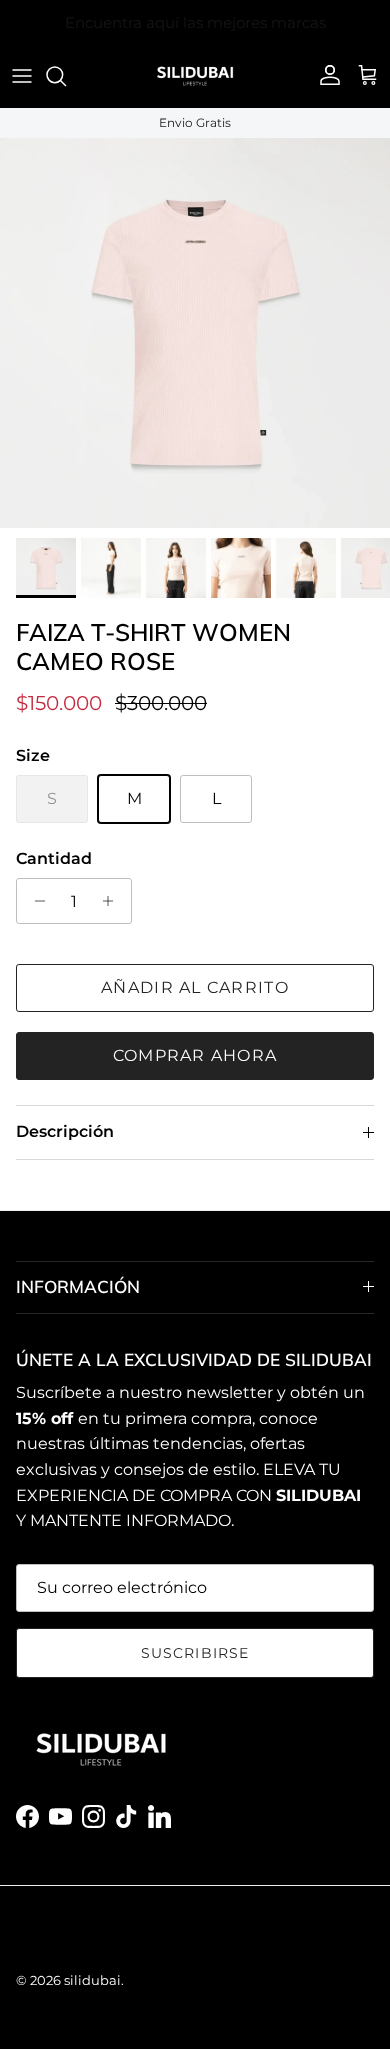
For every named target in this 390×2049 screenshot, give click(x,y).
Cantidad (54, 858)
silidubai (92, 1980)
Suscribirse (195, 1653)
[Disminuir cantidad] (34, 901)
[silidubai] (195, 76)
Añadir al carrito (195, 987)
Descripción (65, 1131)
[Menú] (22, 76)
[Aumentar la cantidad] (113, 901)
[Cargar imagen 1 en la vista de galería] (195, 333)
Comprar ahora (195, 1055)
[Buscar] (66, 76)
